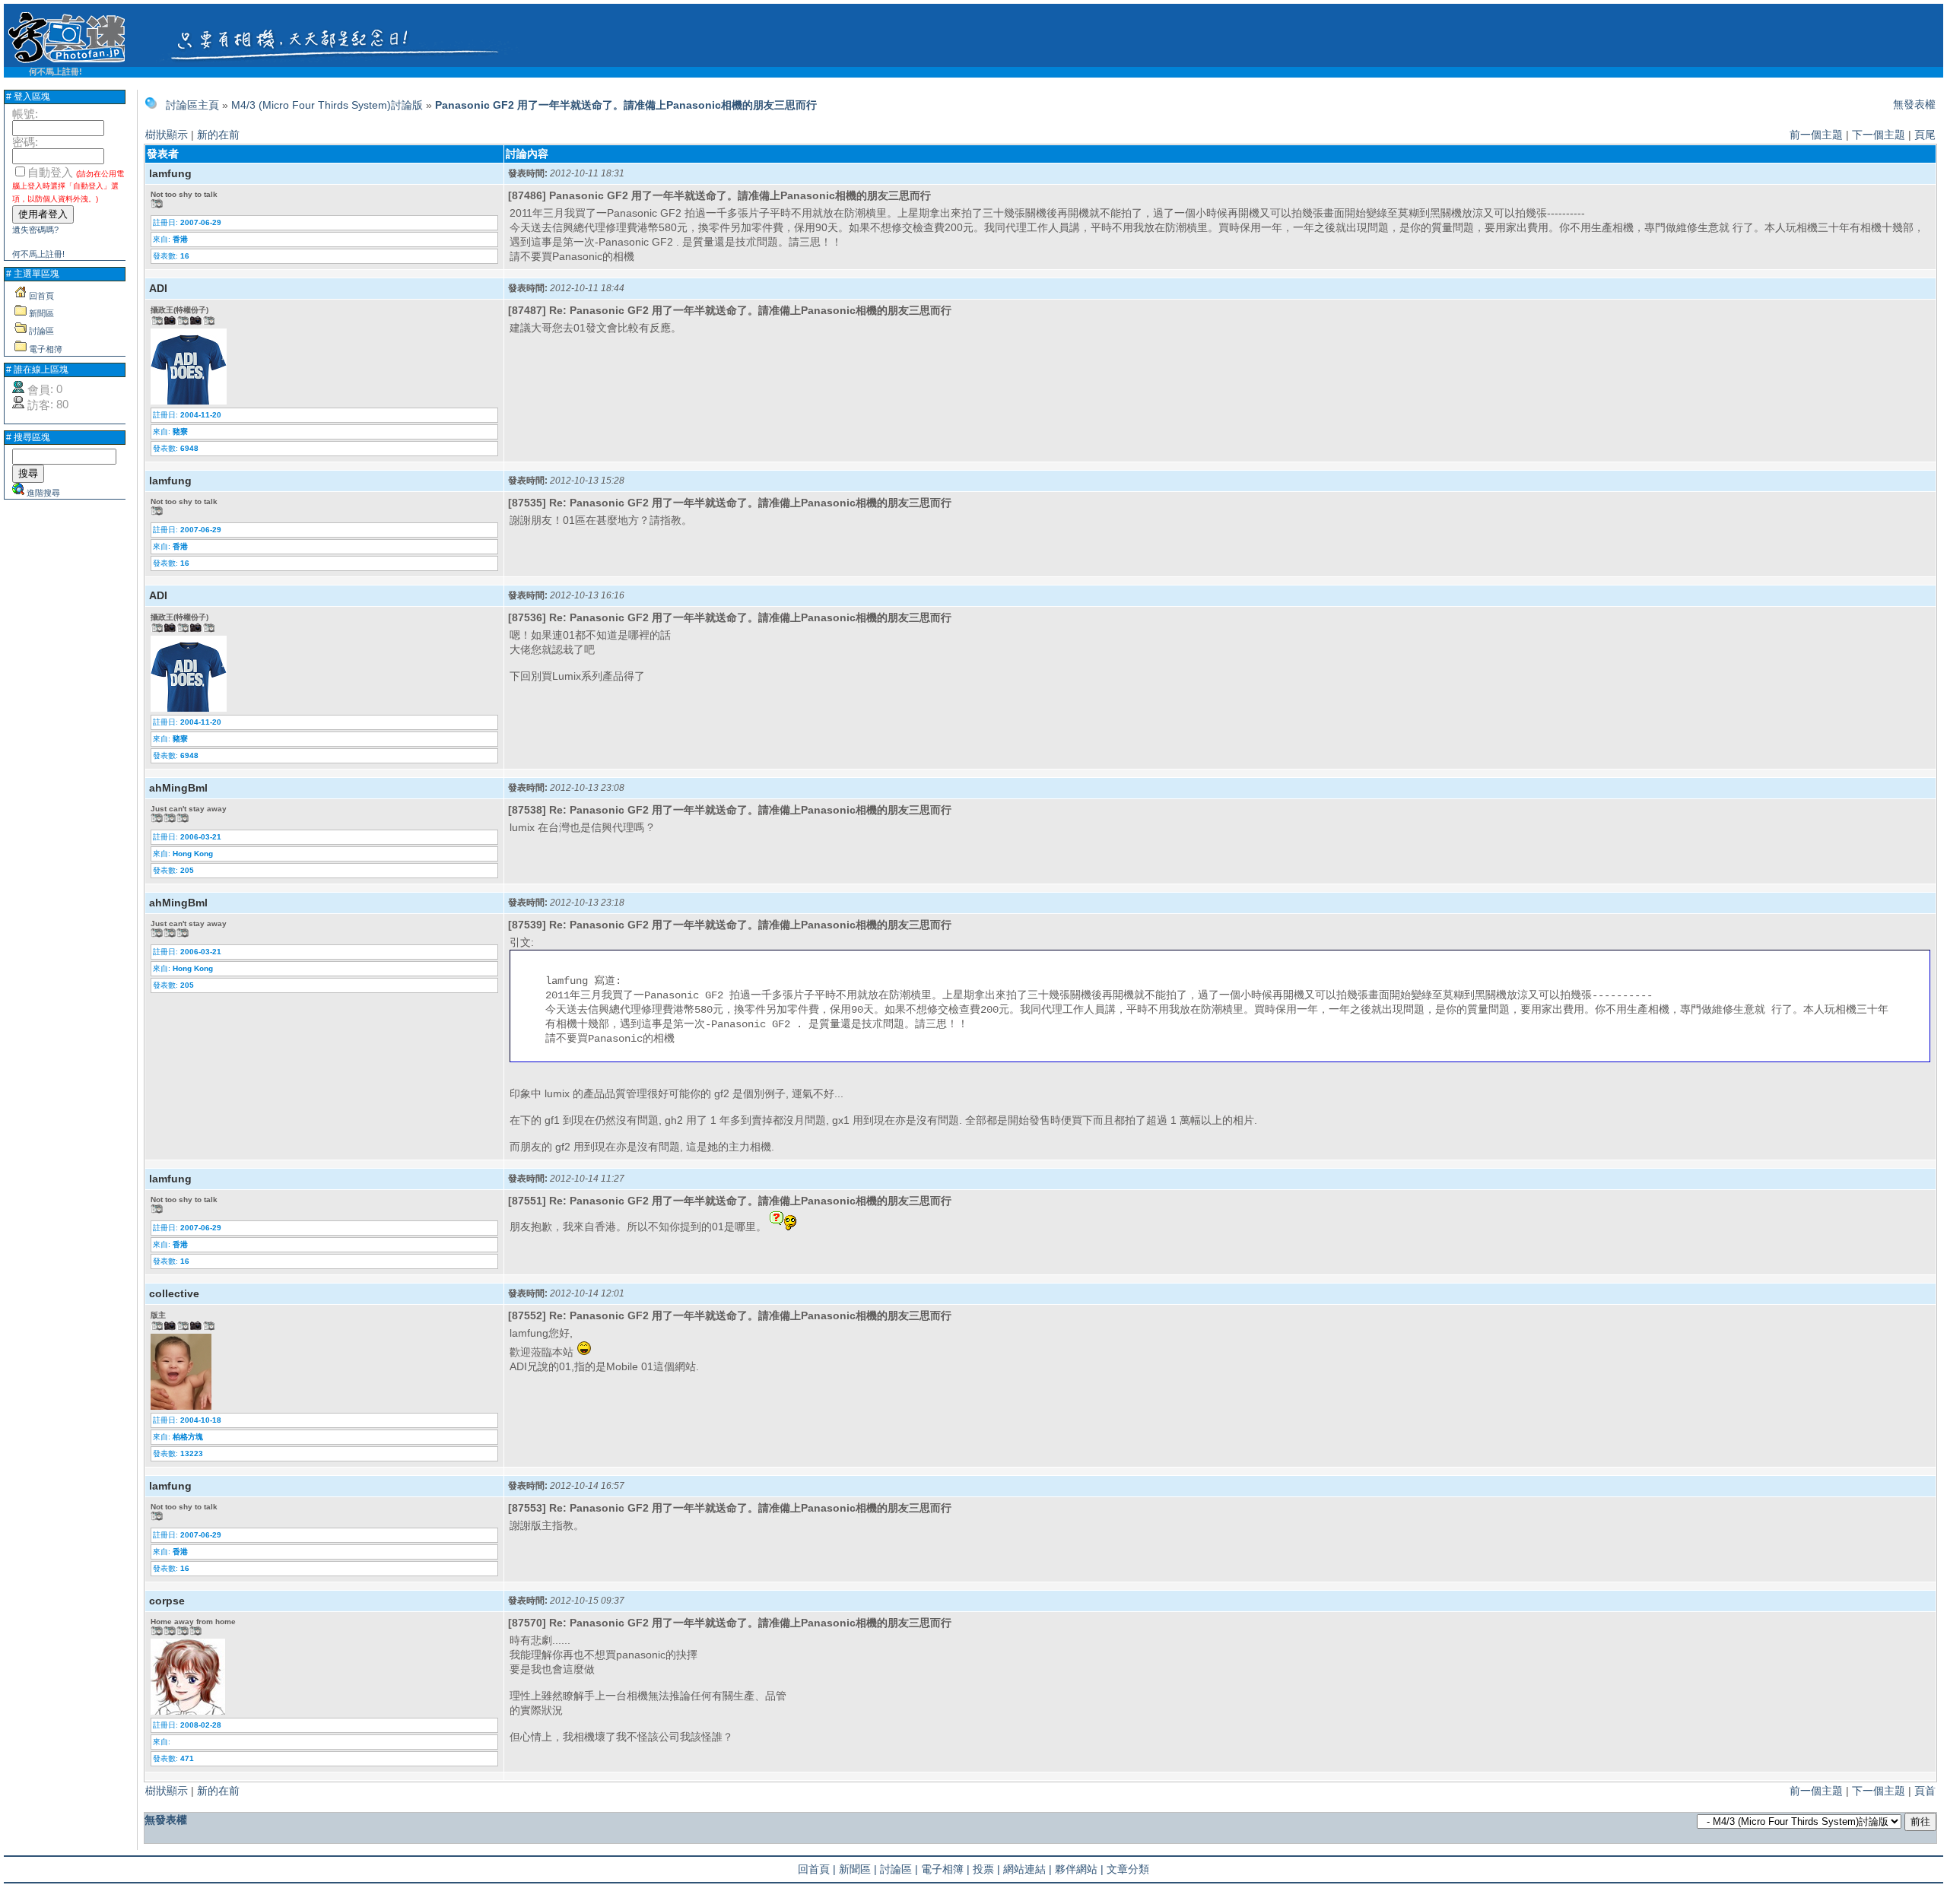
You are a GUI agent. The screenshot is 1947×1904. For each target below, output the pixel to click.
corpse (167, 1601)
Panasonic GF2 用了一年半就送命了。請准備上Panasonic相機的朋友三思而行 (626, 105)
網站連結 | (1027, 1869)
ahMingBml (178, 788)
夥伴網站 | (1079, 1869)
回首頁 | (817, 1869)
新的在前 (218, 135)
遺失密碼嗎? (35, 230)
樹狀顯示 (167, 135)
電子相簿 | (945, 1869)
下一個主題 (1879, 135)
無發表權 (1914, 104)
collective (174, 1293)
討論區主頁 (192, 105)
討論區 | (899, 1869)
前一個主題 (1816, 135)
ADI (158, 288)
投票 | (986, 1869)
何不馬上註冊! (56, 71)
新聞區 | (858, 1869)
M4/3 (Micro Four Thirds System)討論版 (327, 105)
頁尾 (1925, 135)
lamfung (170, 173)
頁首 (1925, 1791)
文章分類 (1128, 1869)
